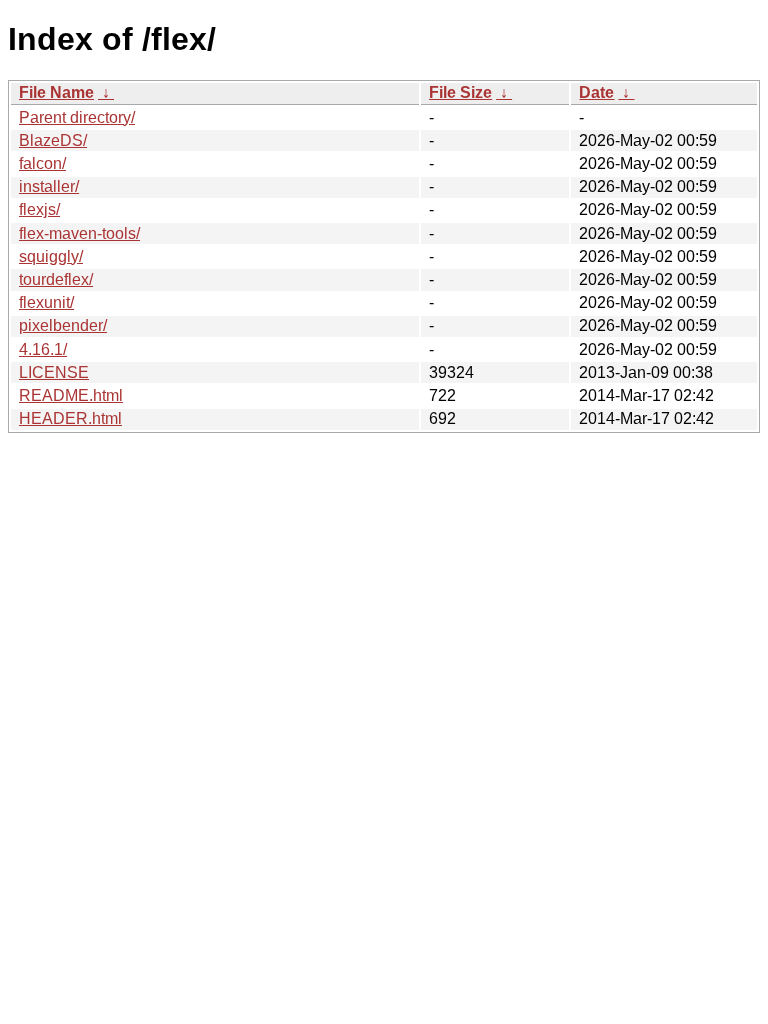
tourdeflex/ (56, 279)
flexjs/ (39, 209)
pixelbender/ (63, 325)
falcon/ (42, 163)
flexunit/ (46, 302)
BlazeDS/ (53, 140)
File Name (56, 92)
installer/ (49, 186)
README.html (71, 395)
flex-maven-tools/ (79, 233)
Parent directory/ (77, 117)
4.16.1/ (43, 349)
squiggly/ (51, 256)
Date (596, 92)
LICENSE (54, 372)
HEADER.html (70, 418)
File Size (460, 92)
